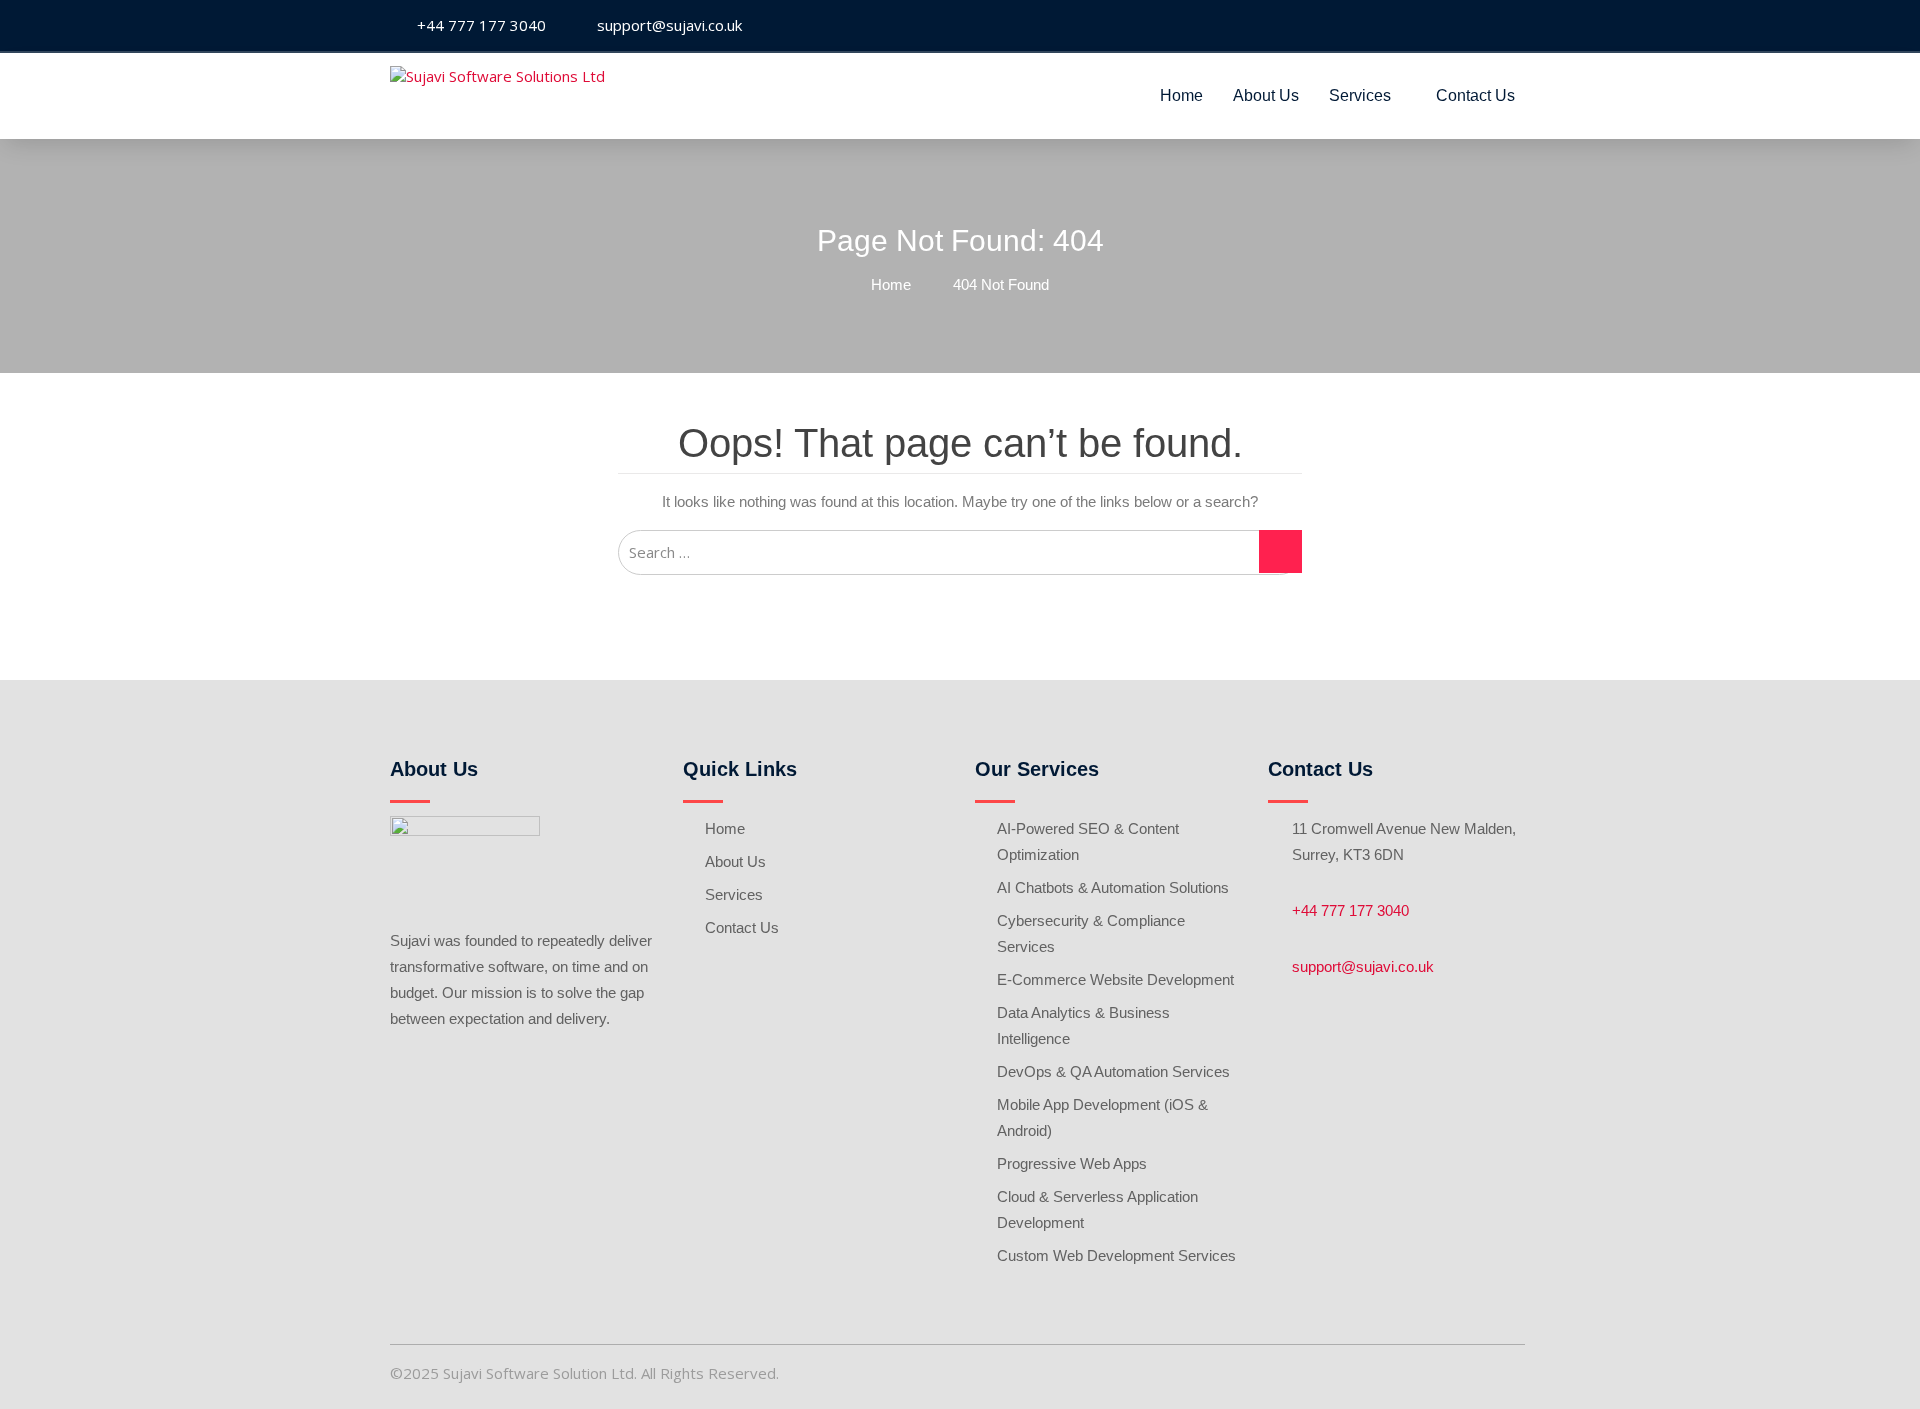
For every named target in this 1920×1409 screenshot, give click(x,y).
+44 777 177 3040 (1350, 910)
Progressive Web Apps (1072, 1163)
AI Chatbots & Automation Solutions (1113, 887)
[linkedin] (1514, 26)
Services (1360, 95)
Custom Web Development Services (1116, 1255)
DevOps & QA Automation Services (1113, 1071)
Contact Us (1475, 95)
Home (1181, 95)
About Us (1266, 95)
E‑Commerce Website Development (1115, 979)
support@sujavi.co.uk (1363, 966)
